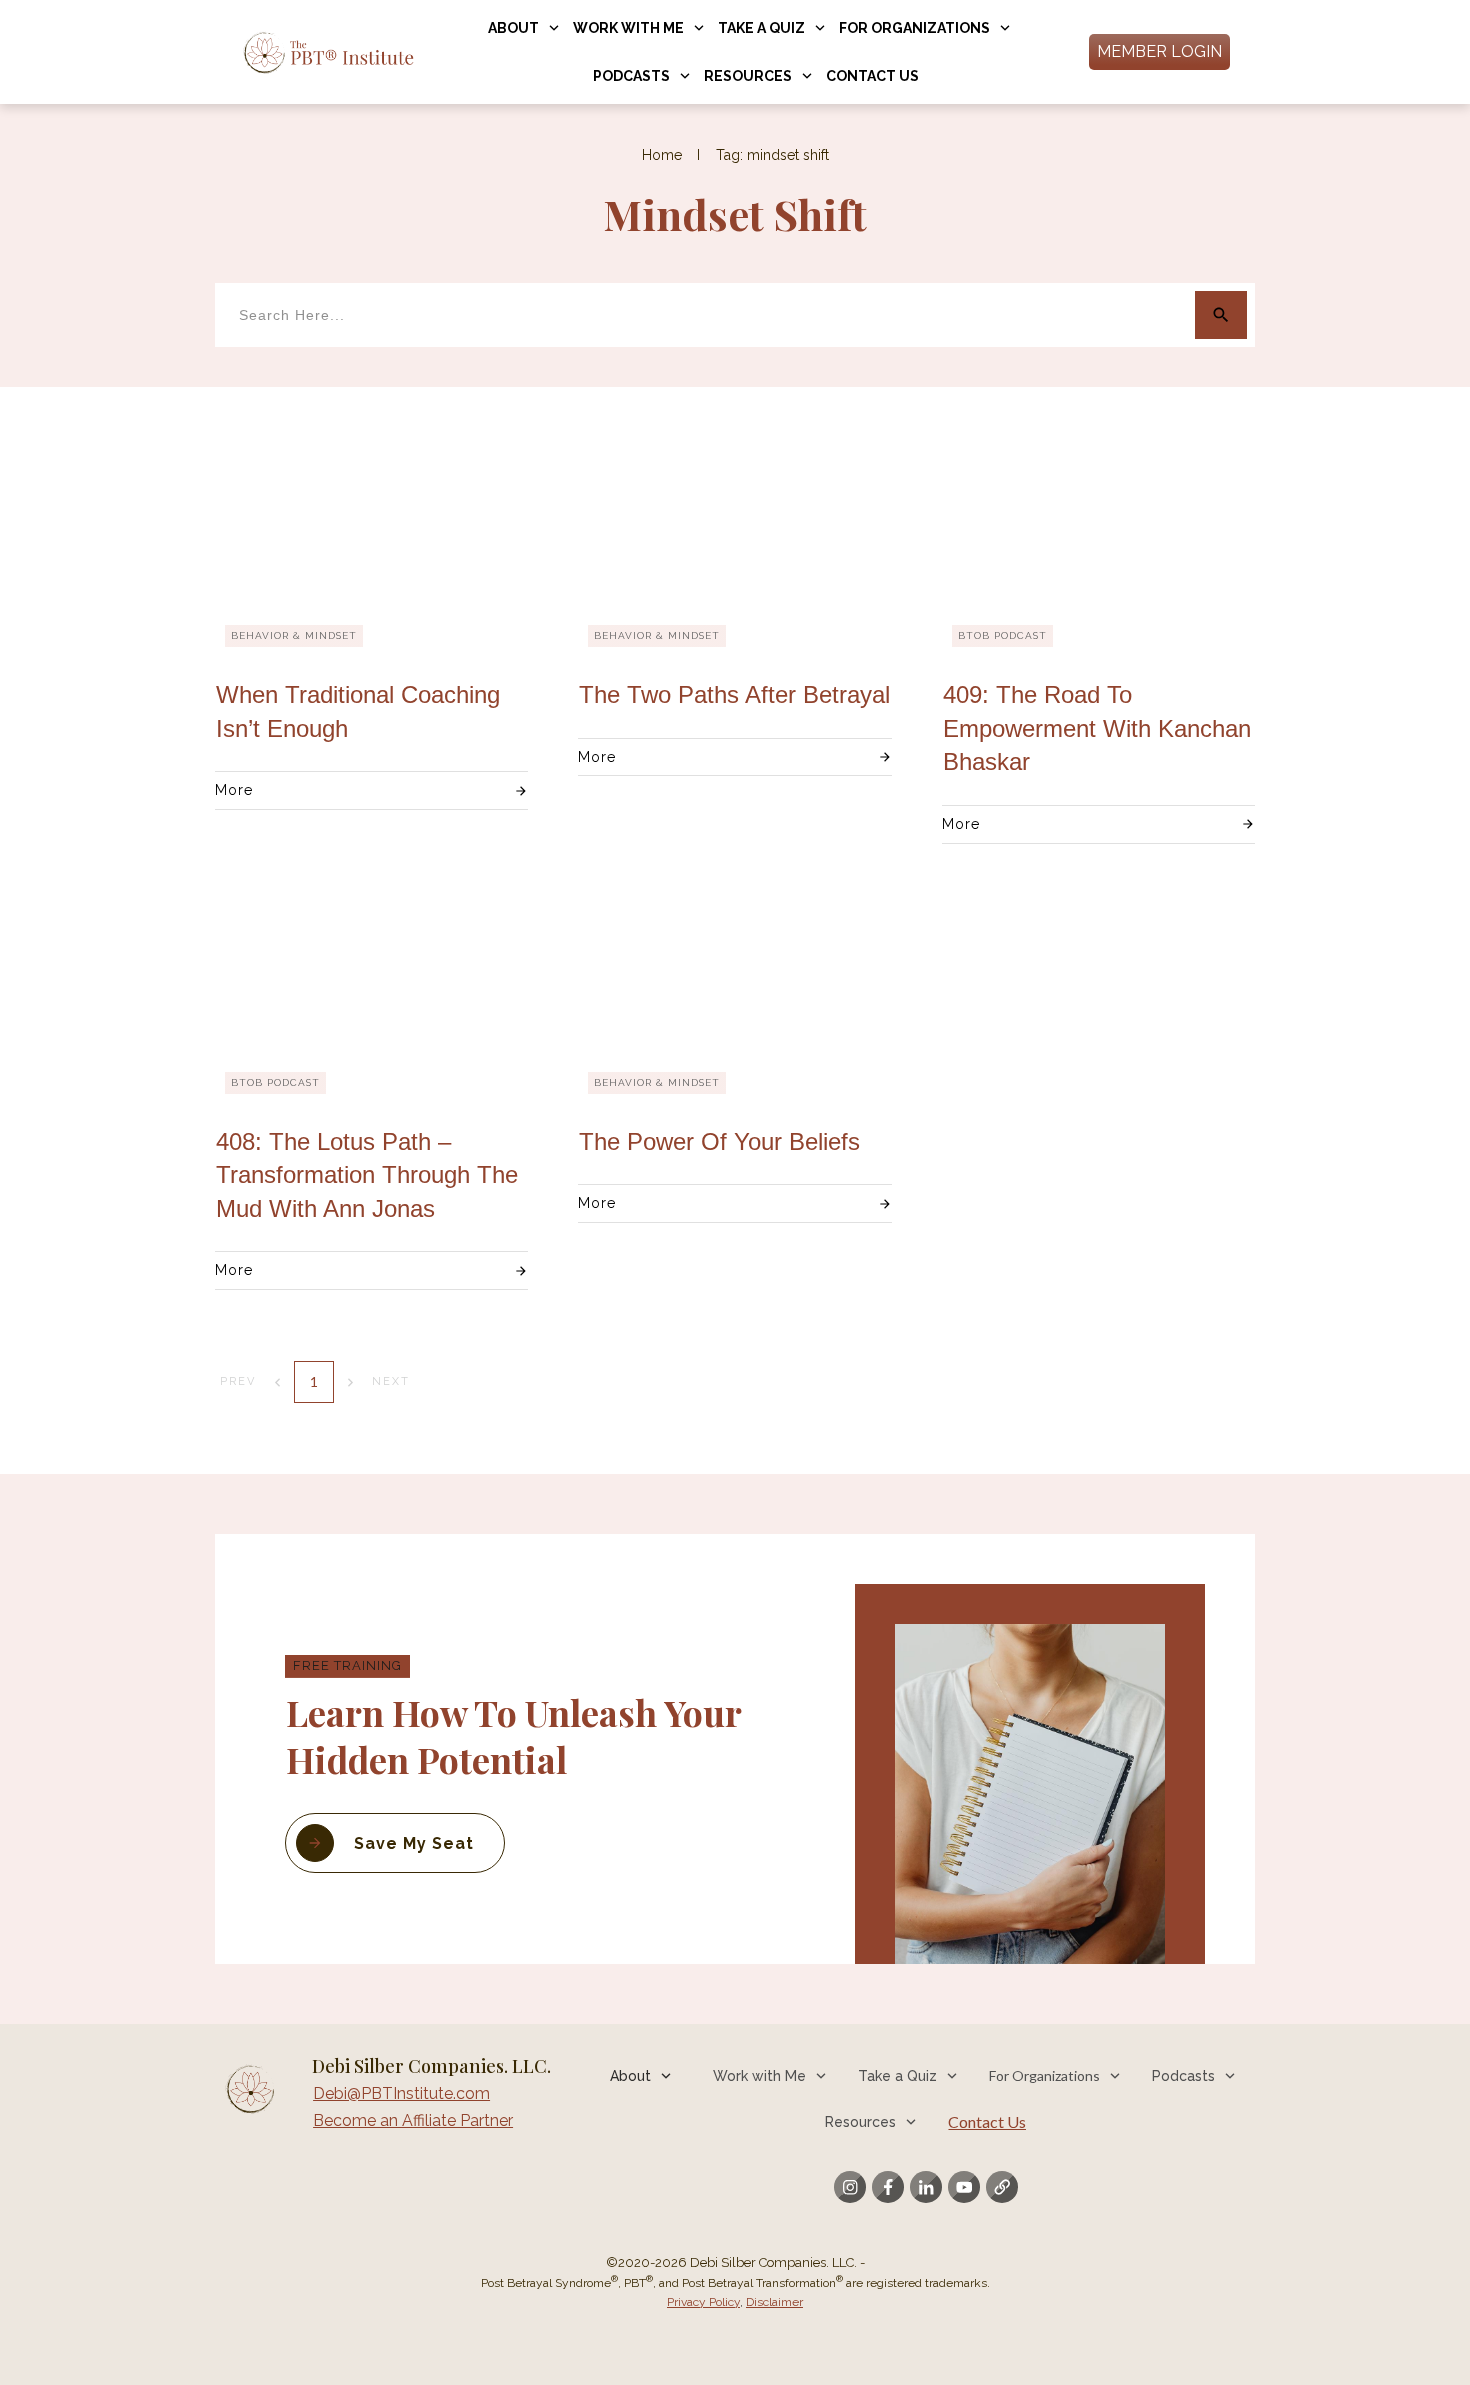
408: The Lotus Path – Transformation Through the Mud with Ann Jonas (367, 1175)
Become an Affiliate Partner (413, 2120)
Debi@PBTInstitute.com (401, 2093)
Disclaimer (774, 2302)
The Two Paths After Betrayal (734, 694)
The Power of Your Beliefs (719, 1141)
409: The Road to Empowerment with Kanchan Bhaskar (1097, 728)
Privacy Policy (703, 2302)
